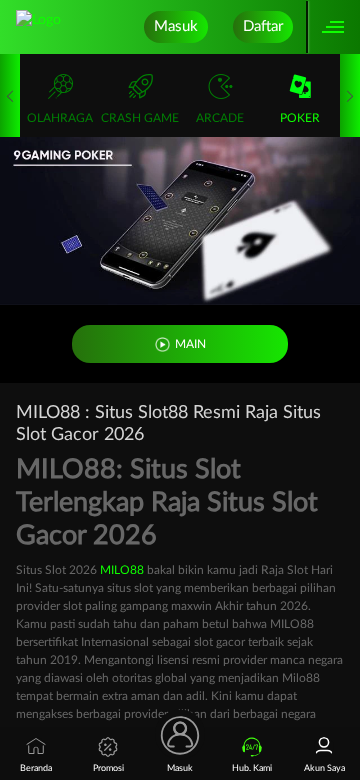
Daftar (263, 26)
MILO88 (122, 570)
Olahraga (60, 118)
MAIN (190, 344)
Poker (300, 118)
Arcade (220, 118)
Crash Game (140, 118)
